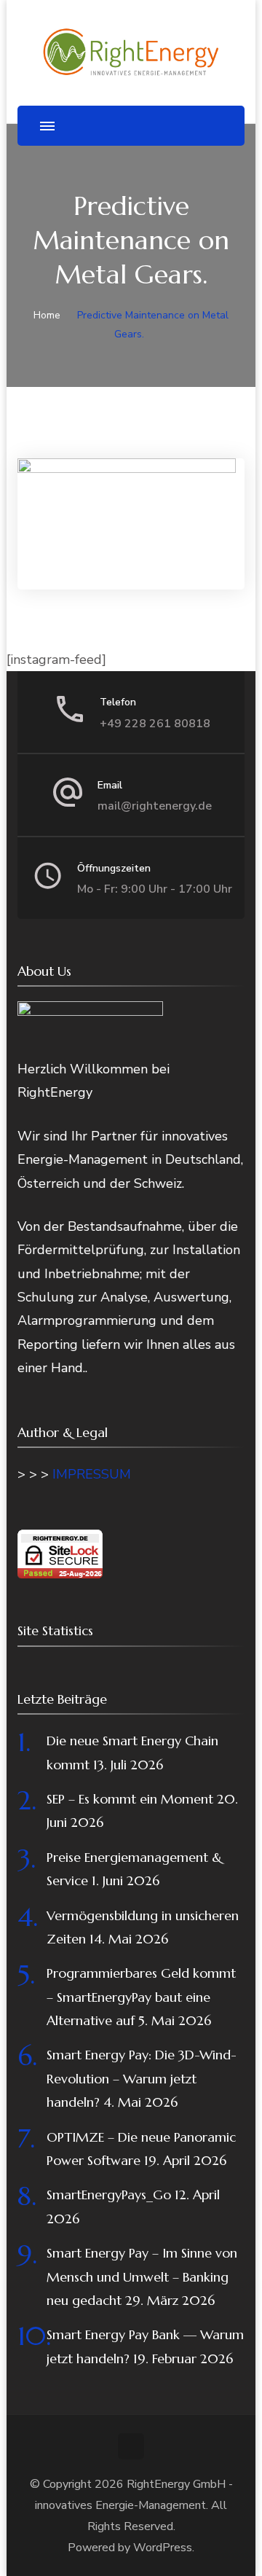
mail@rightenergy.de (155, 806)
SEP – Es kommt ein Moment (130, 1799)
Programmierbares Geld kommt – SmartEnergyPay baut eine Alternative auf (141, 1997)
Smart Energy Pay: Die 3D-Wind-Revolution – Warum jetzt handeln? (142, 2078)
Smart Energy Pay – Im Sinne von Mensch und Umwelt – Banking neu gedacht (142, 2276)
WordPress (163, 2548)
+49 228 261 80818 (155, 724)
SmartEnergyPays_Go (109, 2195)
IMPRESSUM (92, 1474)
